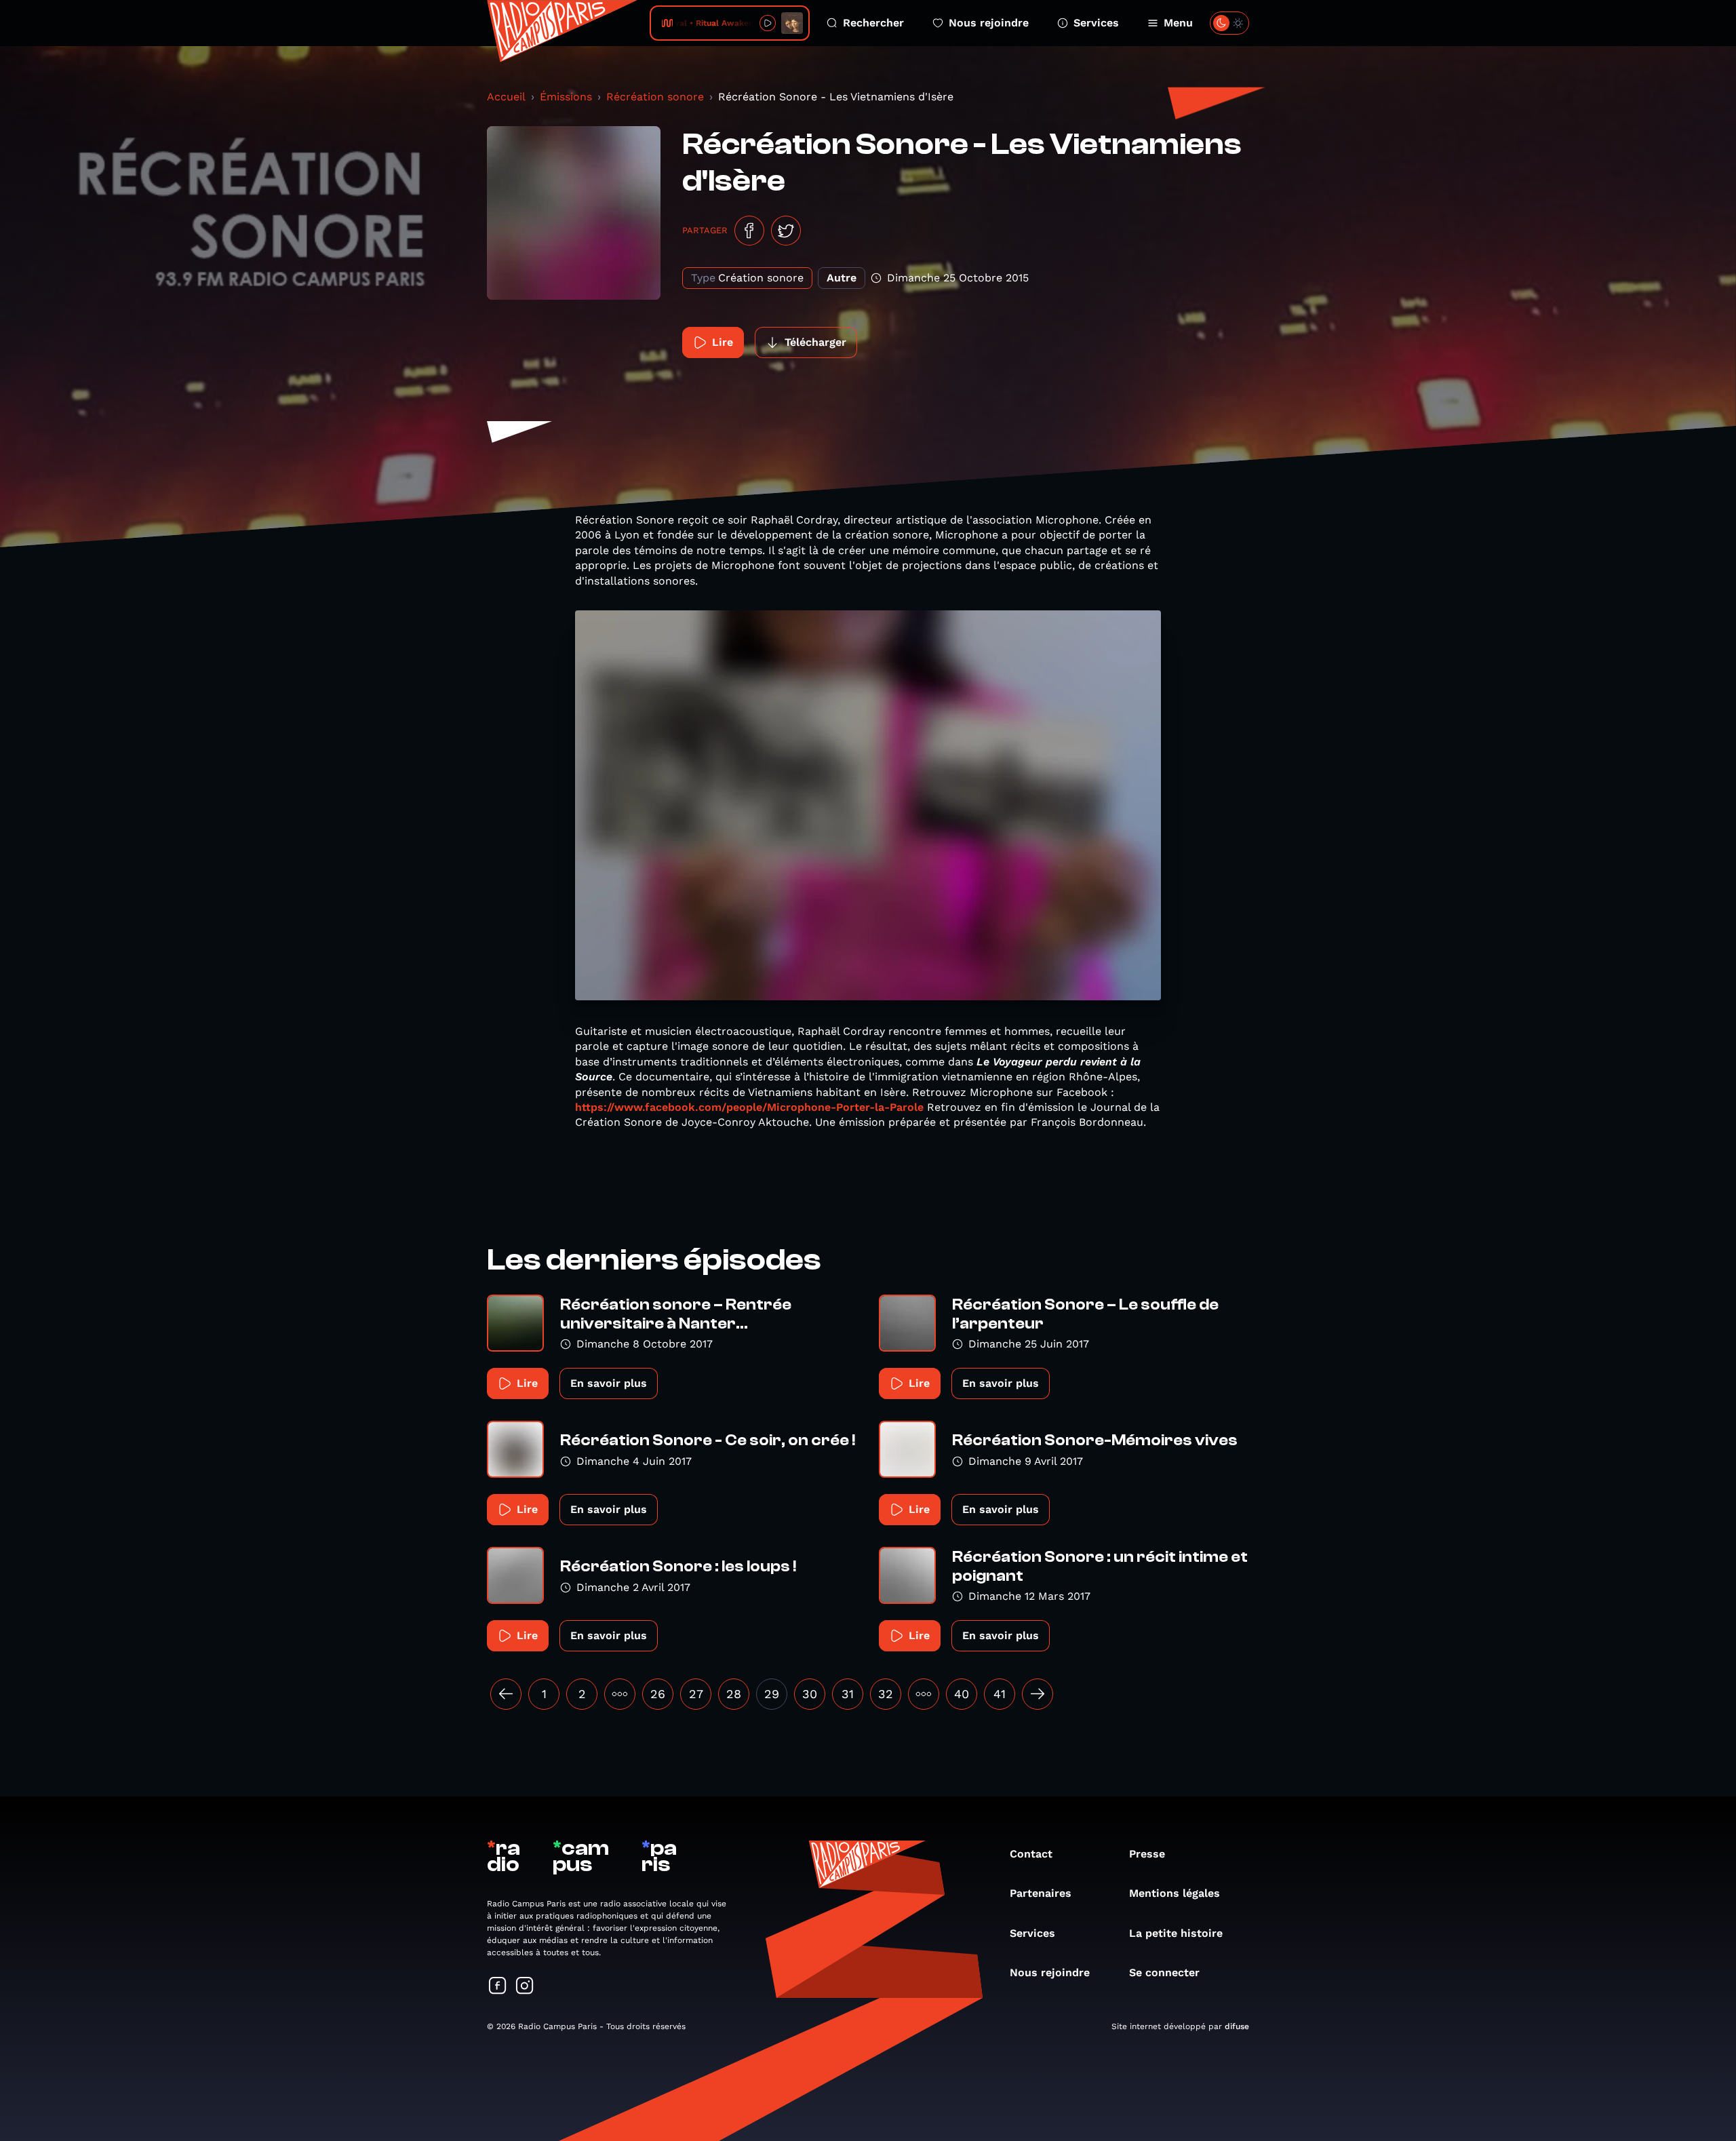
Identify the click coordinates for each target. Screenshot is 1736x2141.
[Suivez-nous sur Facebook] (498, 1987)
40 (962, 1694)
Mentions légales (1175, 1893)
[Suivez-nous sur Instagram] (525, 1987)
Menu (1178, 23)
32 (886, 1694)
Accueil (506, 97)
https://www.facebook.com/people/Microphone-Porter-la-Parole (749, 1107)
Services (1096, 23)
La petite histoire (1176, 1933)
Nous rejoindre (989, 23)
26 (658, 1694)
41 (1000, 1694)
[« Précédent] (506, 1694)
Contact (1031, 1854)
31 (848, 1694)
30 (810, 1694)
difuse (1237, 2026)
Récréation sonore (655, 97)
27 (696, 1694)
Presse (1147, 1854)
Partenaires (1041, 1893)
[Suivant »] (1038, 1694)
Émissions (566, 97)
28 (734, 1694)
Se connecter (1164, 1972)
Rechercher (873, 23)
